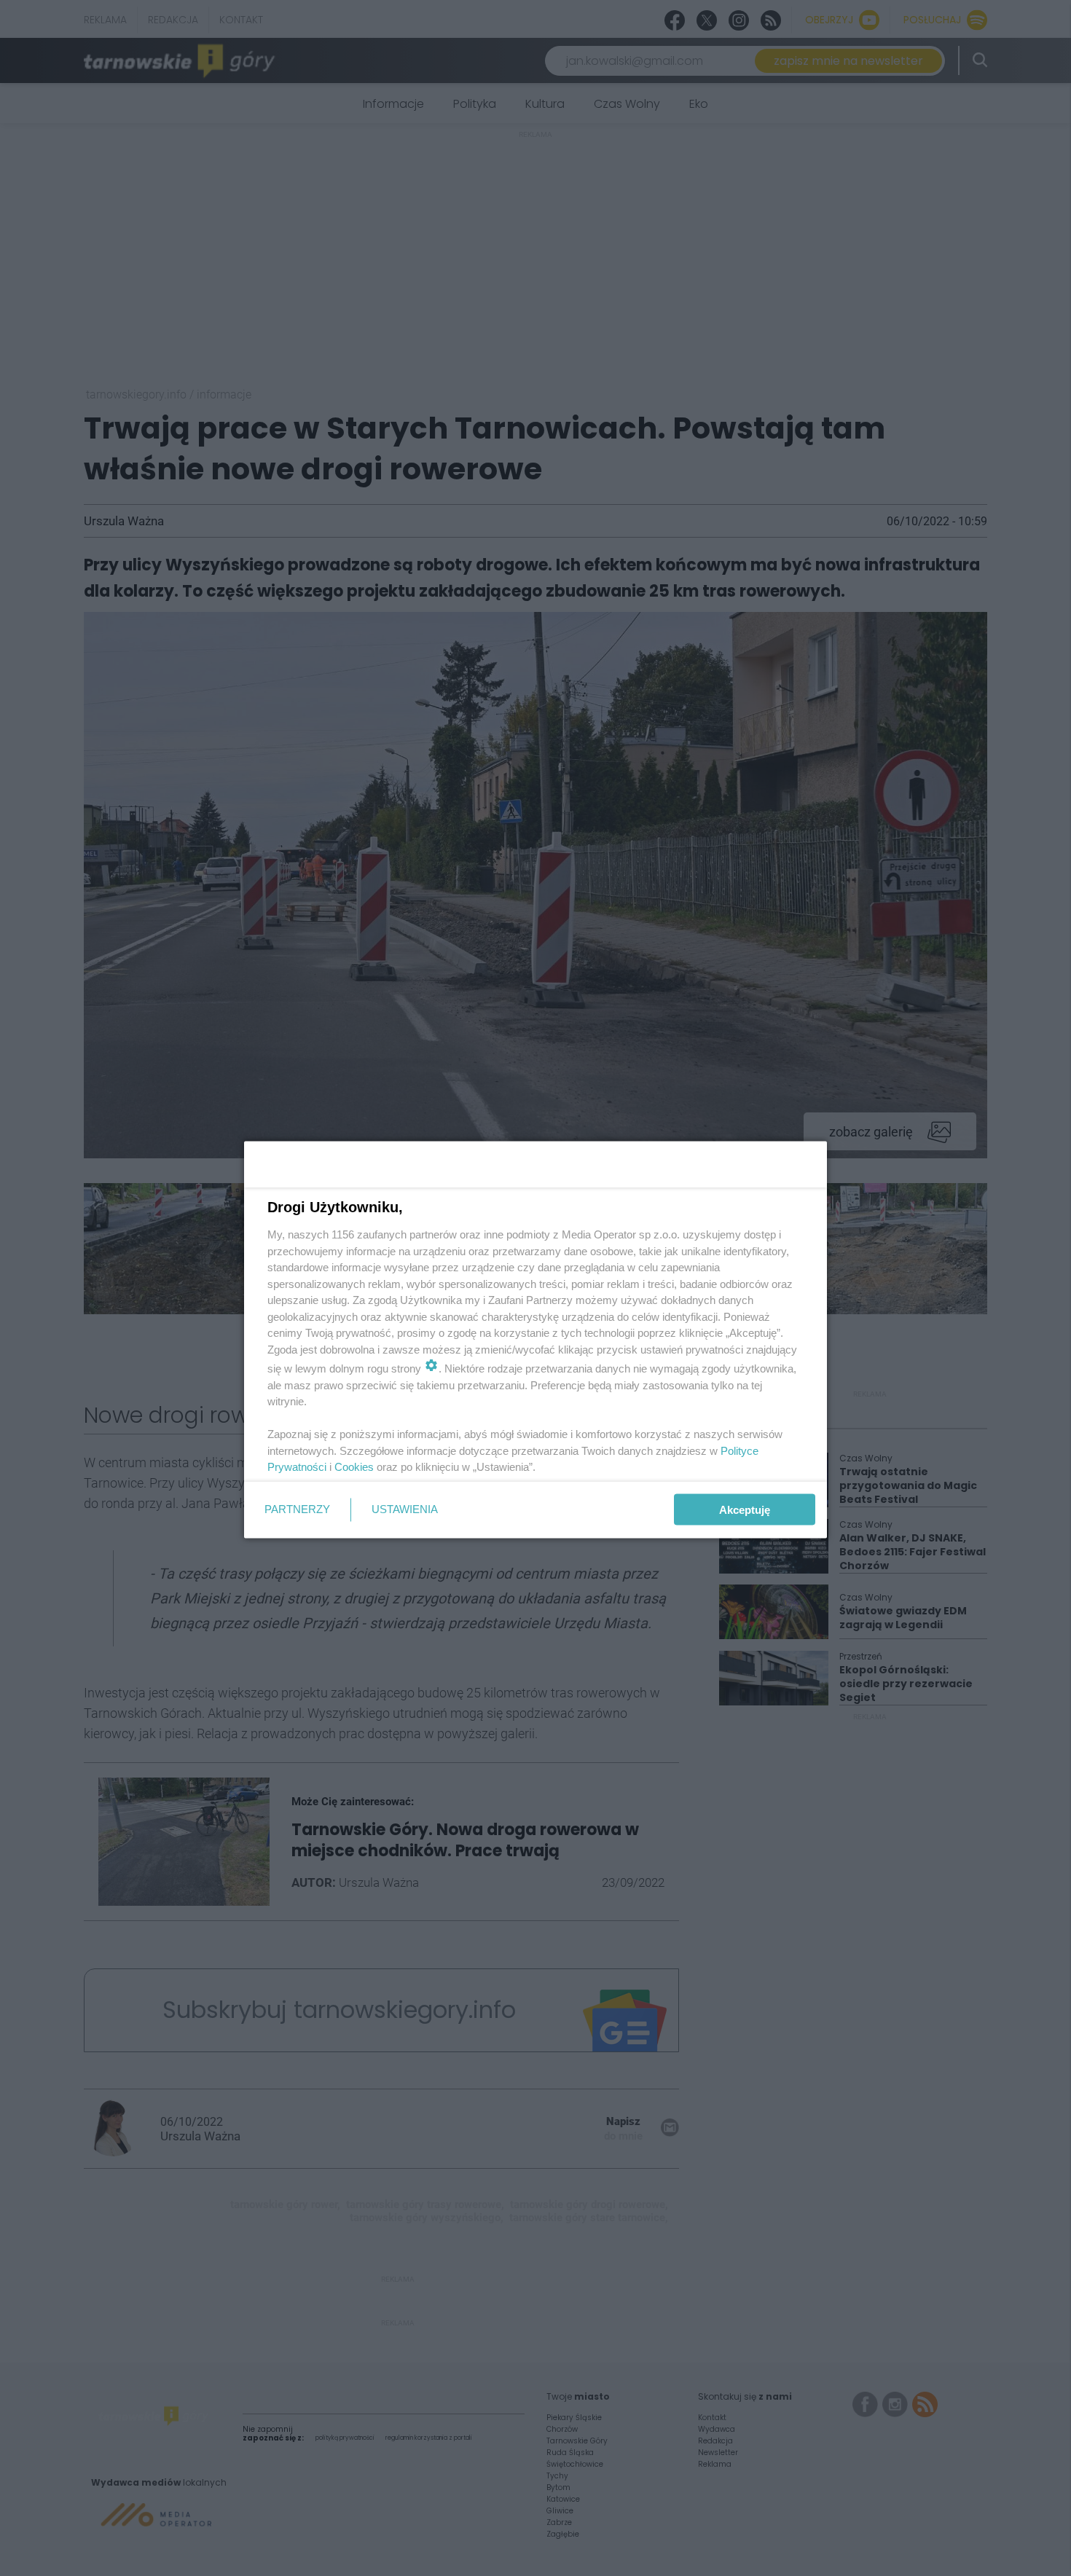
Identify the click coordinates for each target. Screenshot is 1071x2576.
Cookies (354, 1467)
